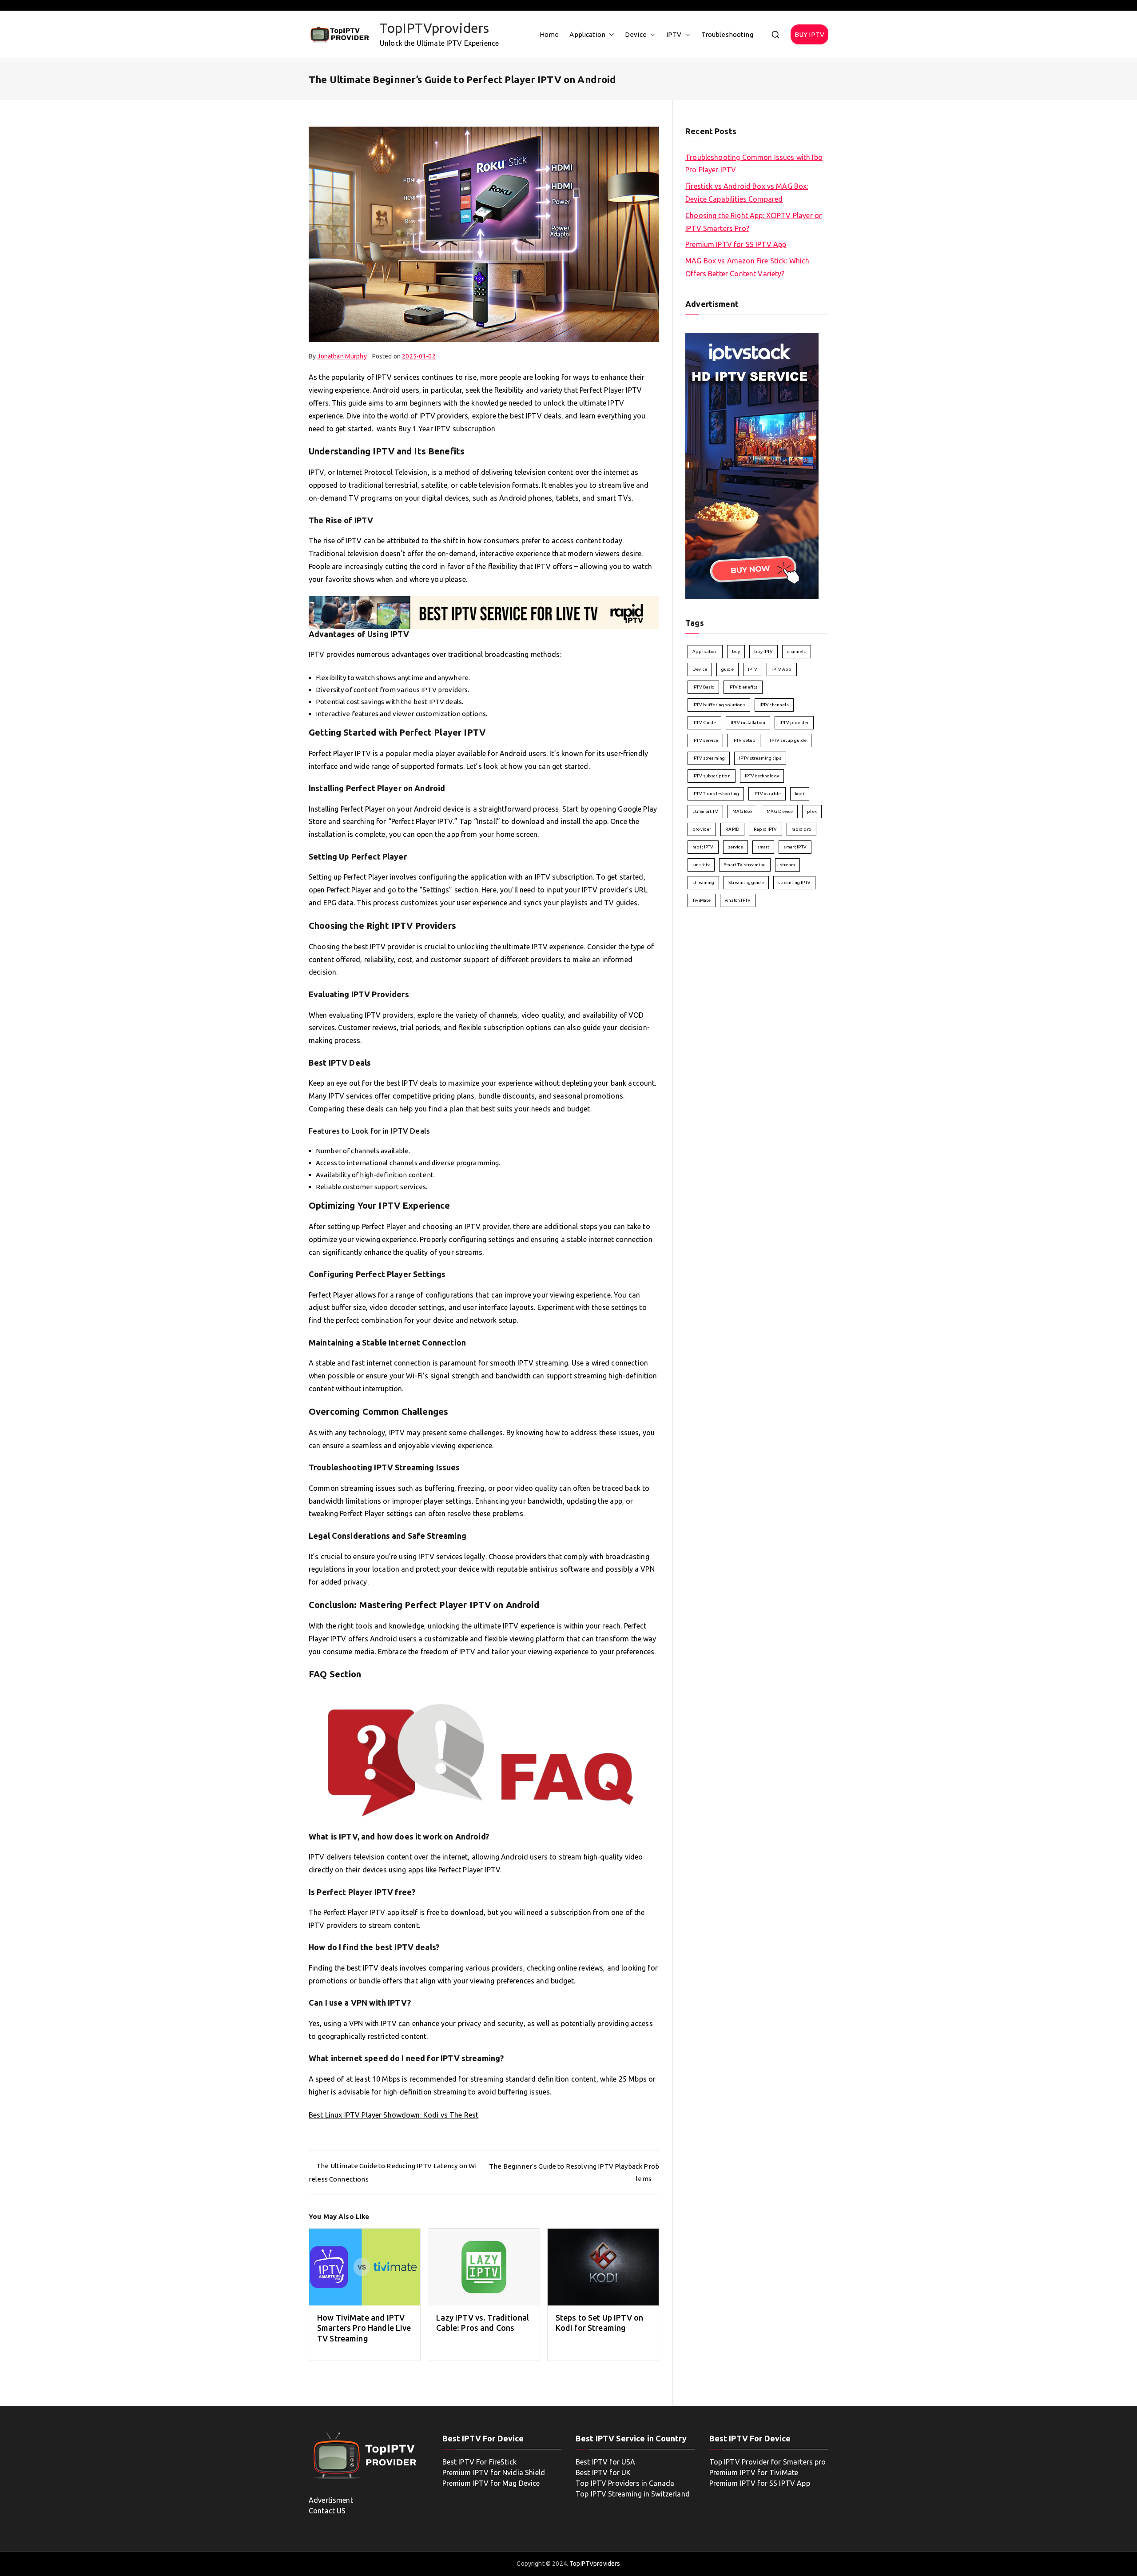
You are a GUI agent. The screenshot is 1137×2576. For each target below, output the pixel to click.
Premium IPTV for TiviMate (754, 2472)
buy (736, 651)
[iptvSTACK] (752, 465)
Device (636, 34)
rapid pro (801, 829)
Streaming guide (746, 882)
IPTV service (705, 740)
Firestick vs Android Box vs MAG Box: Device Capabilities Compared (747, 193)
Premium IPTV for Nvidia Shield (494, 2472)
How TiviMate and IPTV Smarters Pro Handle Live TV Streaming (364, 2328)
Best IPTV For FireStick (479, 2462)
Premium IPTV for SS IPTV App (736, 244)
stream (787, 865)
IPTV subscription (712, 776)
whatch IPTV (738, 900)
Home (549, 34)
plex (812, 811)
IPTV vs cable (767, 794)
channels (796, 651)
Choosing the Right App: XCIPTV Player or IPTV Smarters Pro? (753, 222)
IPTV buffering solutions (719, 705)
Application (587, 34)
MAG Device (780, 811)
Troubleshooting (727, 34)
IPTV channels (774, 705)
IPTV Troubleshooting (716, 794)
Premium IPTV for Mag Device (491, 2483)
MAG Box (742, 811)
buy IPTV (763, 651)
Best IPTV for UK (603, 2472)
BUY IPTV (809, 34)
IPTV (674, 34)
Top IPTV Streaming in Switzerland (633, 2494)
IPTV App (781, 669)
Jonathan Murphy (342, 356)
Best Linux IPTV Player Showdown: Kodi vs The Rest (394, 2115)
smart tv (701, 865)
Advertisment (331, 2500)
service (735, 847)
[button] (610, 34)
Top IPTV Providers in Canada (625, 2483)
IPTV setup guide (788, 740)
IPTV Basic (703, 687)
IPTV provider (794, 723)
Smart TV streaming (745, 865)
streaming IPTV (794, 882)
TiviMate (702, 900)
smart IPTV (795, 847)
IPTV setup (744, 740)
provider (702, 829)
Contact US (327, 2511)
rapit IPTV (703, 847)
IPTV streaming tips (760, 758)
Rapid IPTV (765, 829)
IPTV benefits (743, 687)
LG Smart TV (705, 811)
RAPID (732, 829)
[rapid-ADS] (484, 612)
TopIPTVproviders (434, 28)
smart (763, 847)
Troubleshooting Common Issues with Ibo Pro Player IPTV (754, 164)
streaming (703, 882)
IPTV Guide (704, 723)
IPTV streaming (709, 758)
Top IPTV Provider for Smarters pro (768, 2462)
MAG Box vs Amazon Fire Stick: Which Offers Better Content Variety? (747, 267)
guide (728, 669)
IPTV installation (748, 723)
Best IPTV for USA (606, 2462)
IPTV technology (762, 776)
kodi (800, 794)
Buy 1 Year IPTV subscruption (447, 429)
